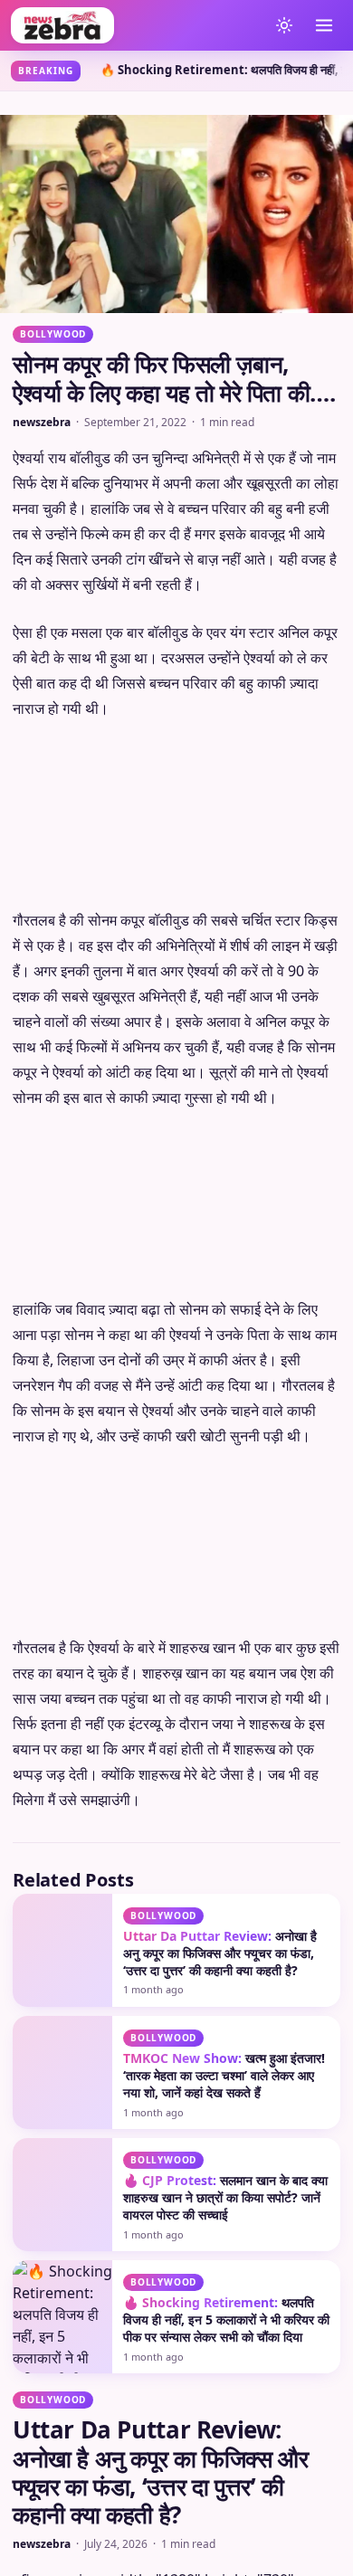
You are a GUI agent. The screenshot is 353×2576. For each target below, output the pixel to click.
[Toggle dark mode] (284, 25)
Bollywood (53, 334)
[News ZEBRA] (135, 25)
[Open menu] (324, 25)
